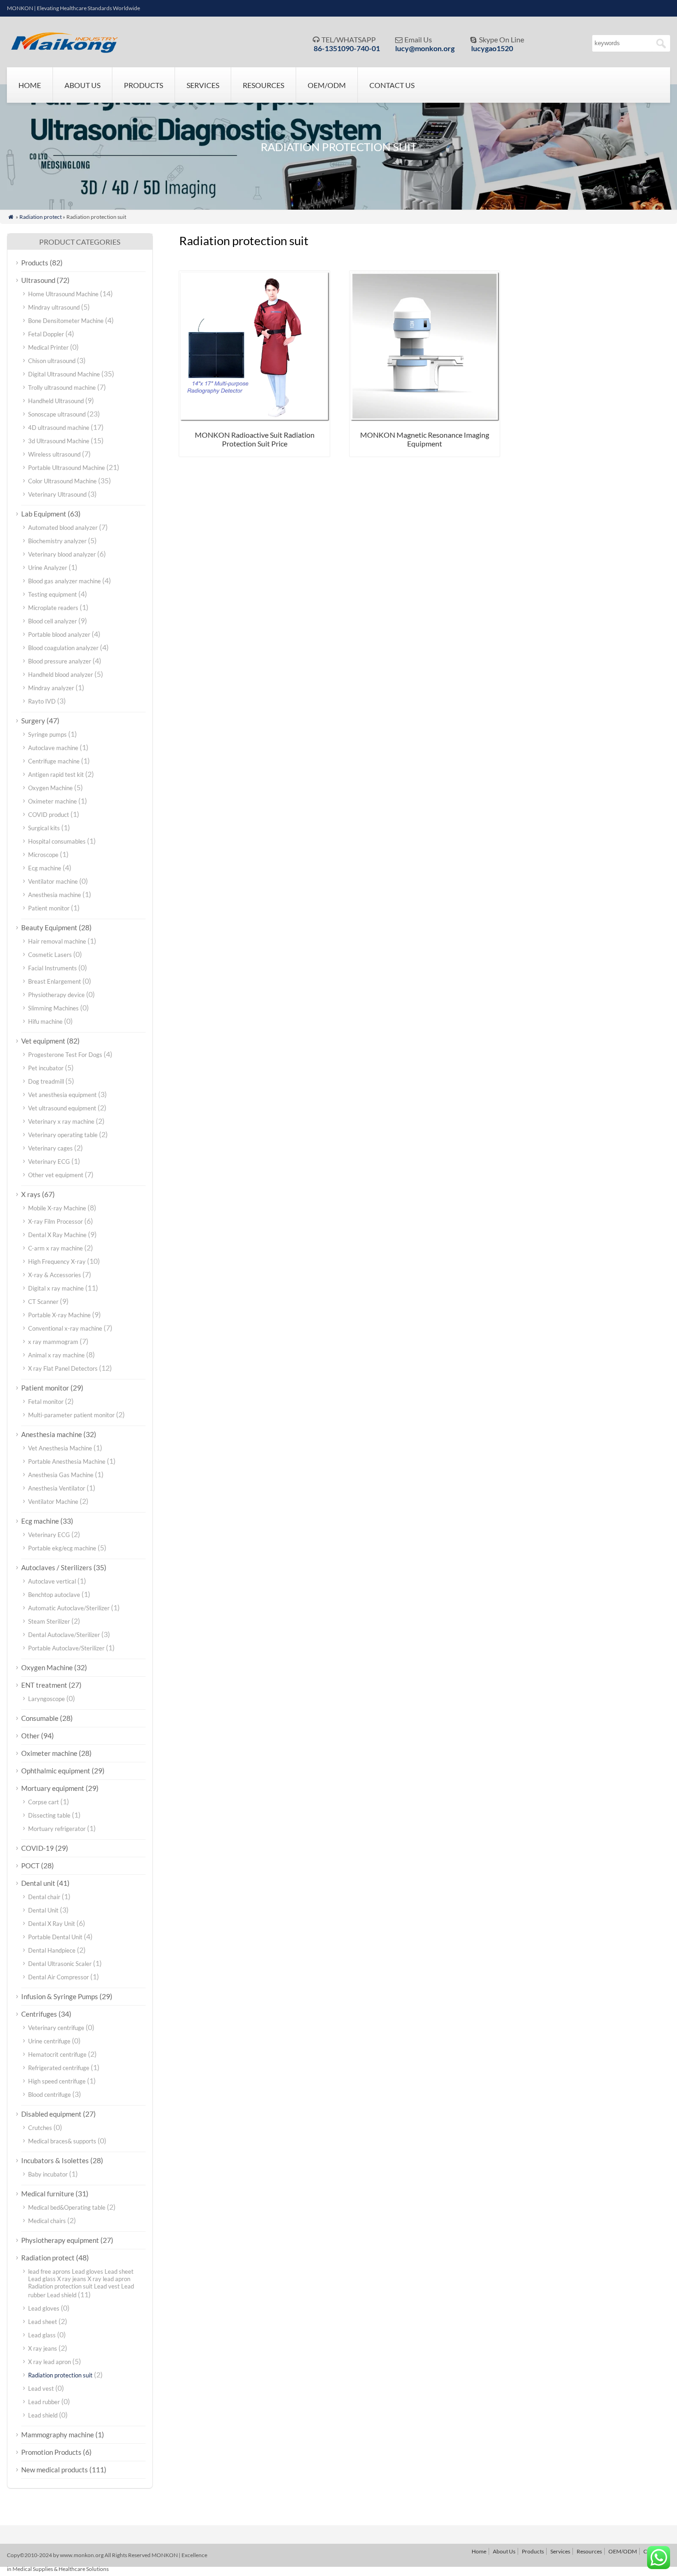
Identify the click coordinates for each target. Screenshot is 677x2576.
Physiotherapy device (56, 995)
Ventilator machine (53, 881)
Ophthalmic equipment (56, 1771)
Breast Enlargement (55, 981)
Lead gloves (44, 2308)
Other (30, 1736)
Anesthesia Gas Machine (61, 1475)
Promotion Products (51, 2452)
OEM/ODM (327, 85)
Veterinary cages (50, 1148)
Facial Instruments (53, 968)
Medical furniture (48, 2194)
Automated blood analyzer (63, 528)
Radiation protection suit (60, 2375)
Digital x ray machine (56, 1288)
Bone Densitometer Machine (66, 321)
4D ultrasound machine (59, 428)
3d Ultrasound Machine (59, 441)
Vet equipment (43, 1041)
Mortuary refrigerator (57, 1829)
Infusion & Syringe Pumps (60, 1996)
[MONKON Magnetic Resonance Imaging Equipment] (425, 419)
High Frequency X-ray (57, 1262)
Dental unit (38, 1883)
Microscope (43, 855)
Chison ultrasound (52, 361)
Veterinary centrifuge (56, 2028)
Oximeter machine (53, 801)
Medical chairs (47, 2221)
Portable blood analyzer (59, 634)
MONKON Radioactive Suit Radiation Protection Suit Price (255, 439)
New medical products (55, 2470)
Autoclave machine (53, 748)
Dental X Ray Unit (52, 1924)
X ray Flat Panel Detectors (63, 1368)
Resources (263, 85)
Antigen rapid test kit (56, 775)
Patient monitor (49, 908)
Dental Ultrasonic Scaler (60, 1964)
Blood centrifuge (50, 2095)
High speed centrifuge (57, 2081)
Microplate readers (53, 608)
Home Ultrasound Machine (63, 294)
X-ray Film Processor (55, 1221)
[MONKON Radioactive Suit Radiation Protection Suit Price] (254, 419)
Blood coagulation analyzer (63, 648)
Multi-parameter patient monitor (71, 1415)
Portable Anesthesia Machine (67, 1461)
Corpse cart (44, 1802)
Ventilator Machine (53, 1502)
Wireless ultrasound (54, 454)
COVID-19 (38, 1848)
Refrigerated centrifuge (59, 2068)
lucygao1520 (492, 48)
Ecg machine (45, 868)
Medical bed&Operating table (67, 2207)
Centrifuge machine (54, 761)
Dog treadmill (46, 1081)
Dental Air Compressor (58, 1977)
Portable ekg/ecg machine (62, 1548)
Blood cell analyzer (53, 621)
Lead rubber (44, 2402)
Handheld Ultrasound (56, 401)
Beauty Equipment (49, 927)
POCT (30, 1866)
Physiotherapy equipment (60, 2240)
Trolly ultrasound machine (62, 387)
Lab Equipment (44, 514)
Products (143, 85)
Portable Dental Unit (55, 1937)
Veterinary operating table (63, 1135)
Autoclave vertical (52, 1581)
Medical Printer (48, 347)
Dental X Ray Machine (57, 1235)
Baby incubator (48, 2174)
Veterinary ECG (49, 1162)
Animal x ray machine (56, 1355)
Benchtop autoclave (54, 1595)
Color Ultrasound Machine (62, 481)
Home (30, 85)
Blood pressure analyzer (60, 661)
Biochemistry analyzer (57, 541)
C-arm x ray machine (55, 1248)
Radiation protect (41, 217)
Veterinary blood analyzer (62, 554)
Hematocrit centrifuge (57, 2054)
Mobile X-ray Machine (57, 1208)
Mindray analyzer (51, 688)
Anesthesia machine (55, 895)
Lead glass (42, 2335)
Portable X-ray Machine (59, 1315)
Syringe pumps (47, 734)
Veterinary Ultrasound (57, 494)
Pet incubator (46, 1068)
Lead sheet (43, 2322)
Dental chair (44, 1897)
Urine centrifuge (49, 2041)
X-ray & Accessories (55, 1275)
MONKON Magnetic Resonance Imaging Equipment (425, 439)
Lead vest (41, 2388)
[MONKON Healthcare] (67, 50)
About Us (82, 85)
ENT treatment (44, 1685)
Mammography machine (58, 2435)
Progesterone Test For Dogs (65, 1055)
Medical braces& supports (62, 2141)
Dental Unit (43, 1910)
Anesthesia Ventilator (57, 1488)
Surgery (33, 721)
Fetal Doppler (46, 334)
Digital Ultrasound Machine (64, 374)
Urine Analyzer (48, 568)
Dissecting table (49, 1815)
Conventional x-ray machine (65, 1328)
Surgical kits (44, 828)
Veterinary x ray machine (61, 1121)
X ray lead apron (50, 2362)
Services (203, 85)
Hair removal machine (57, 941)
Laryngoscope (47, 1699)
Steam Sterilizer (49, 1621)
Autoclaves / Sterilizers (57, 1567)
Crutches (40, 2128)
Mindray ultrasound (54, 307)
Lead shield (43, 2415)
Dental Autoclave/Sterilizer (64, 1635)
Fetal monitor (46, 1402)
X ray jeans (43, 2348)
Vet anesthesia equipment (62, 1095)
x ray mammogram (53, 1342)
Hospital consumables (57, 841)
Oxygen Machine (50, 788)
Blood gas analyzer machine (64, 581)
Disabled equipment (51, 2114)
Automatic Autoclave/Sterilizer (69, 1608)
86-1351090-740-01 (347, 48)
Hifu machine (45, 1021)
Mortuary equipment (53, 1788)
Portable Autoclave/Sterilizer (66, 1648)
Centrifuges (39, 2014)
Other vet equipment (56, 1175)
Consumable (40, 1718)
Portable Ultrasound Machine (67, 468)
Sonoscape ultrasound (57, 414)
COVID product (49, 815)
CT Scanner (43, 1302)
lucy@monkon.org (425, 48)
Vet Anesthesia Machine (60, 1448)
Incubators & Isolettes (55, 2160)
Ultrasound (38, 280)
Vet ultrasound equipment (62, 1108)
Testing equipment (53, 594)
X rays (31, 1194)
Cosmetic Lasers (50, 955)
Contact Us (392, 85)
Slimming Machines (53, 1008)
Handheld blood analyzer (61, 675)
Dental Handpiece (52, 1950)
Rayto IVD (42, 701)
